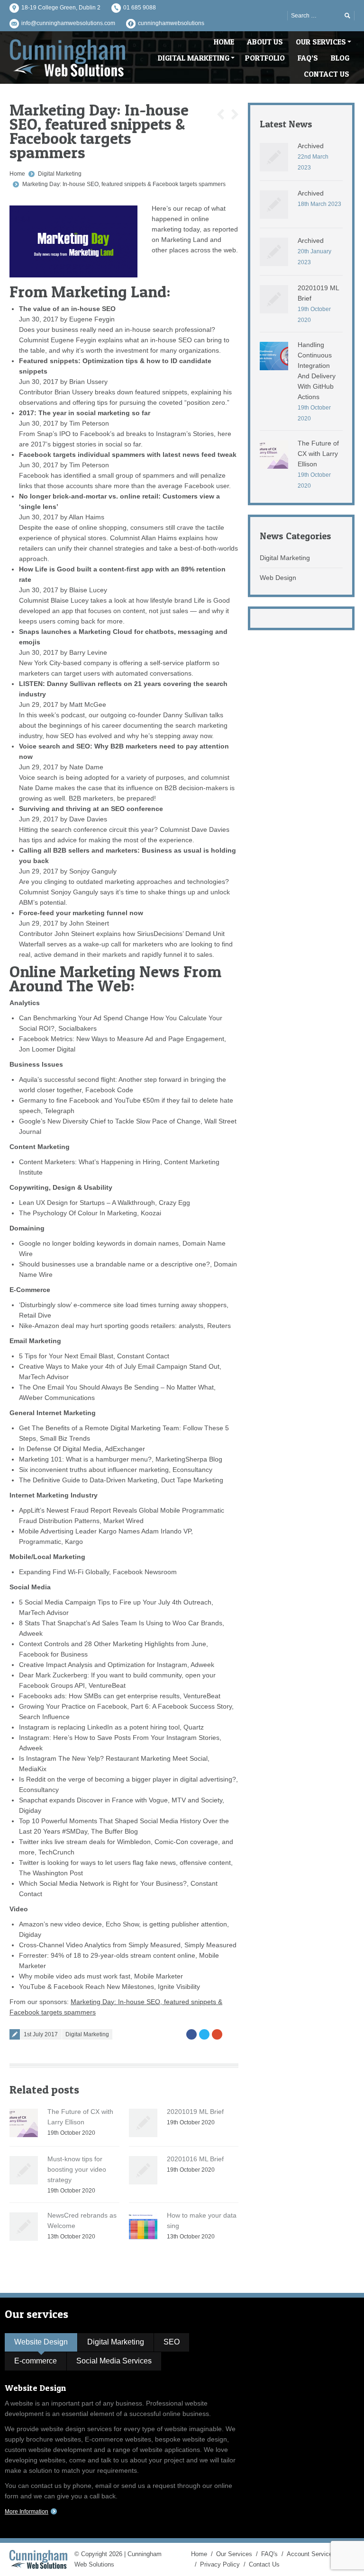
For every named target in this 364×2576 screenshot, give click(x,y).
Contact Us (264, 2564)
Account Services (311, 2554)
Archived (311, 146)
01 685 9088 (140, 8)
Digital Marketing (60, 174)
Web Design (278, 578)
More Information (27, 2512)
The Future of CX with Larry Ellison (318, 454)
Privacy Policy (220, 2564)
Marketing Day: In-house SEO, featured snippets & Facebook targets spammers (124, 184)
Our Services (234, 2554)
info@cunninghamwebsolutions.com (68, 23)
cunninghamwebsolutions (171, 23)
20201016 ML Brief (195, 2159)
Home (17, 174)
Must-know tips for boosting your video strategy (77, 2169)
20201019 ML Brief (195, 2112)
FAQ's (269, 2554)
